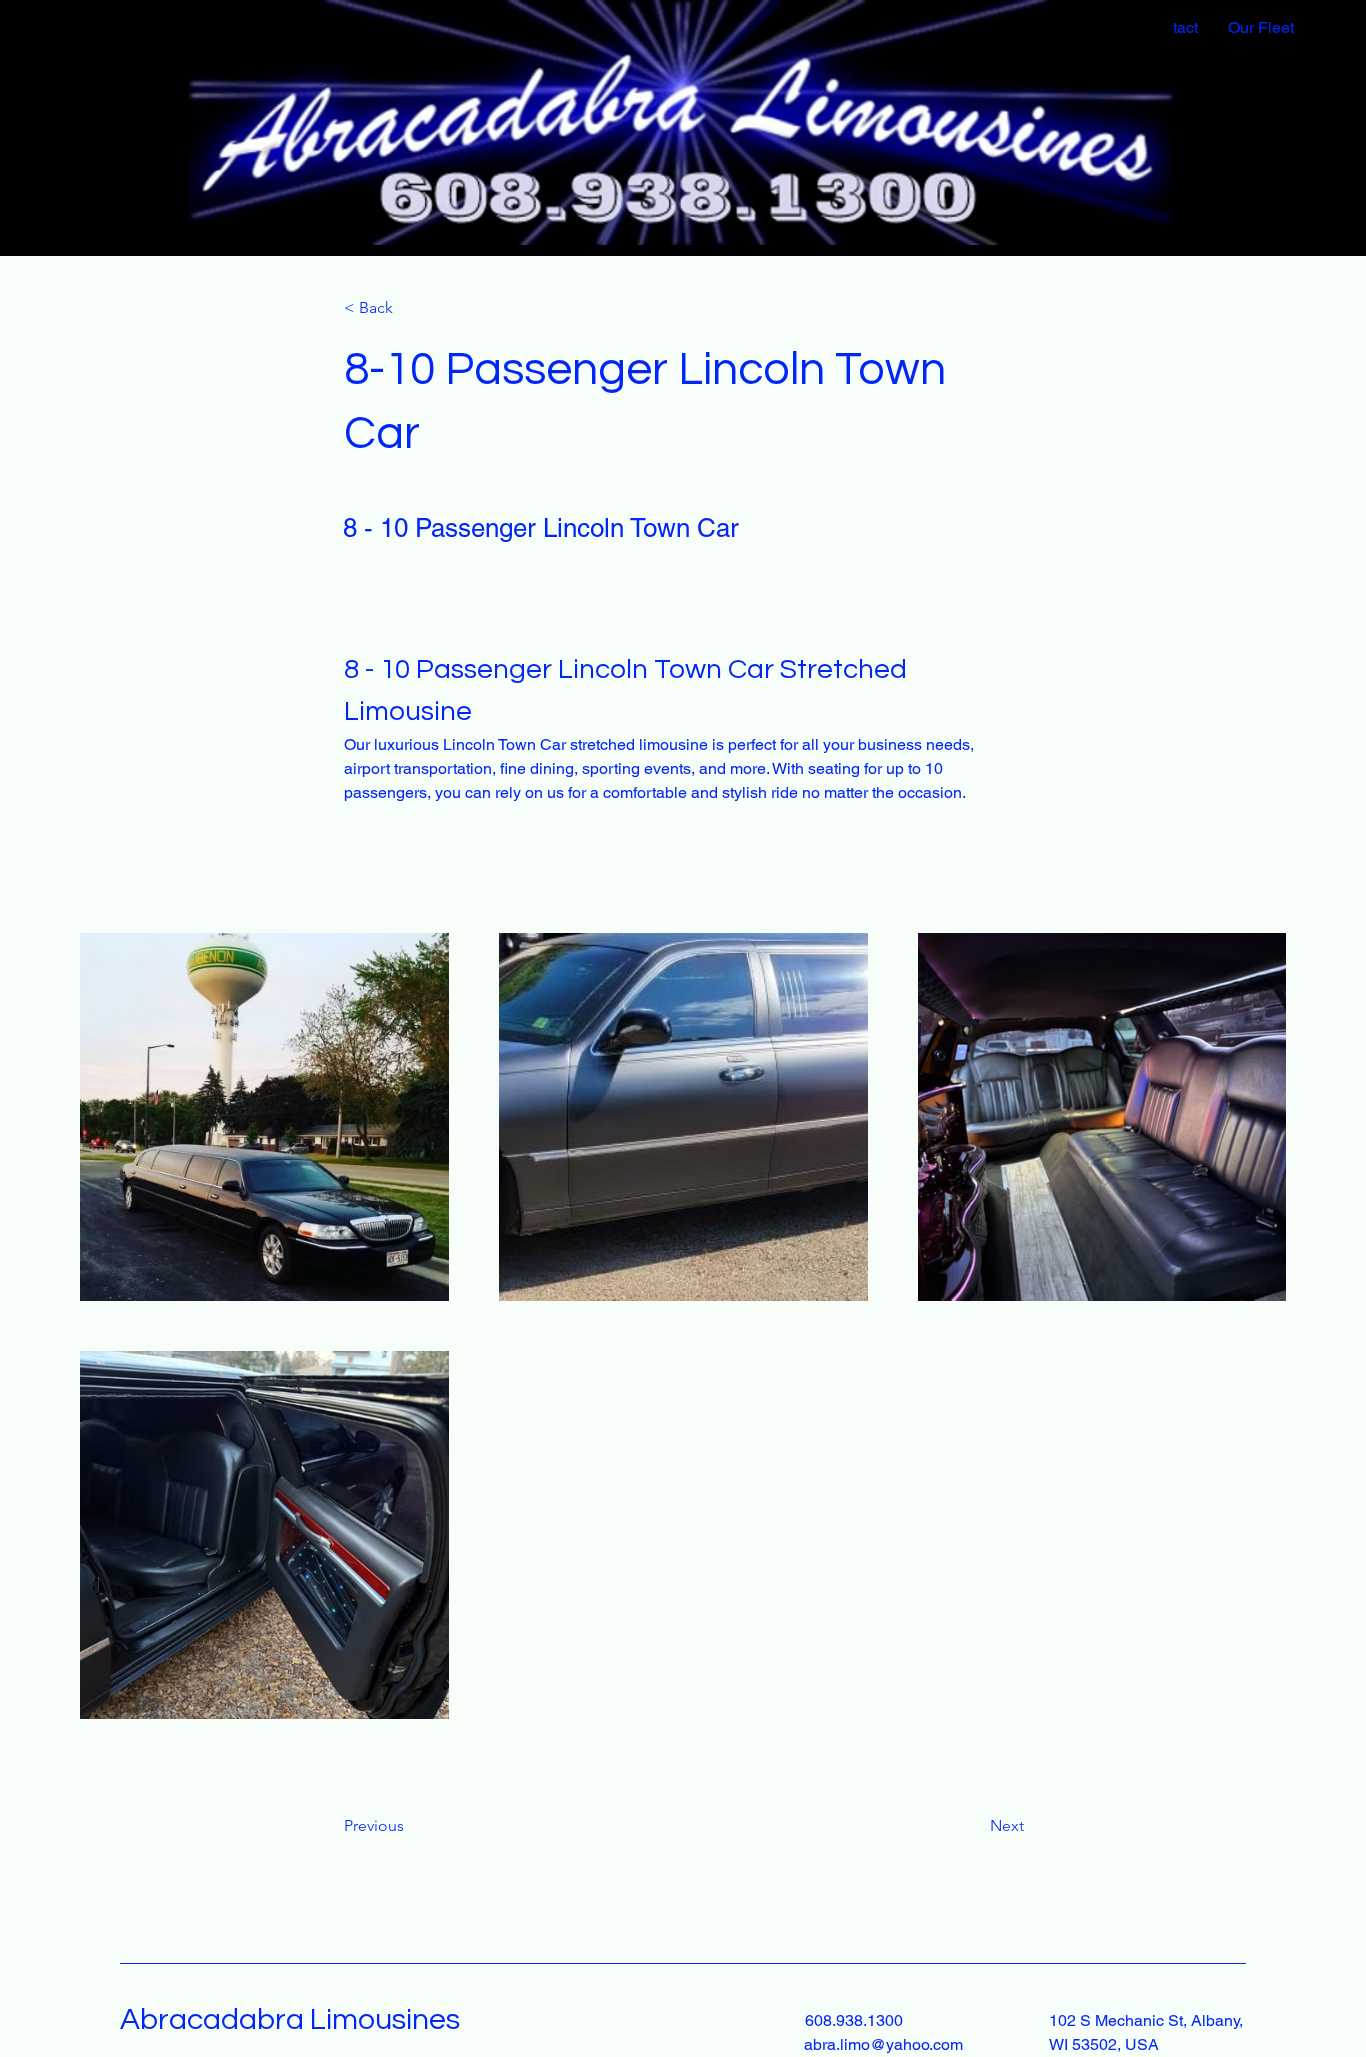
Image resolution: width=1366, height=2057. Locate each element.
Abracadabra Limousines (290, 2019)
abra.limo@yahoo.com (883, 2044)
